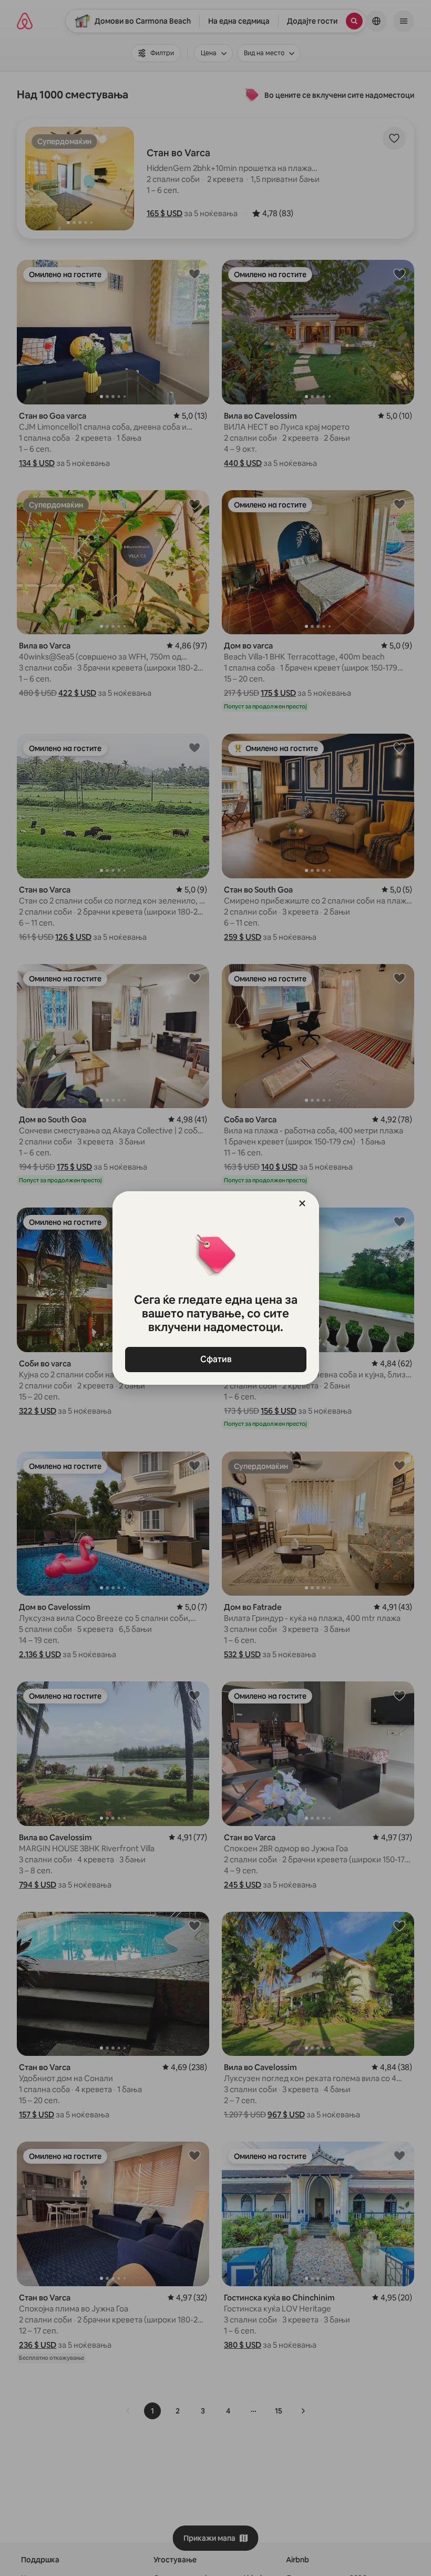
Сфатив (215, 1359)
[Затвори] (302, 1203)
